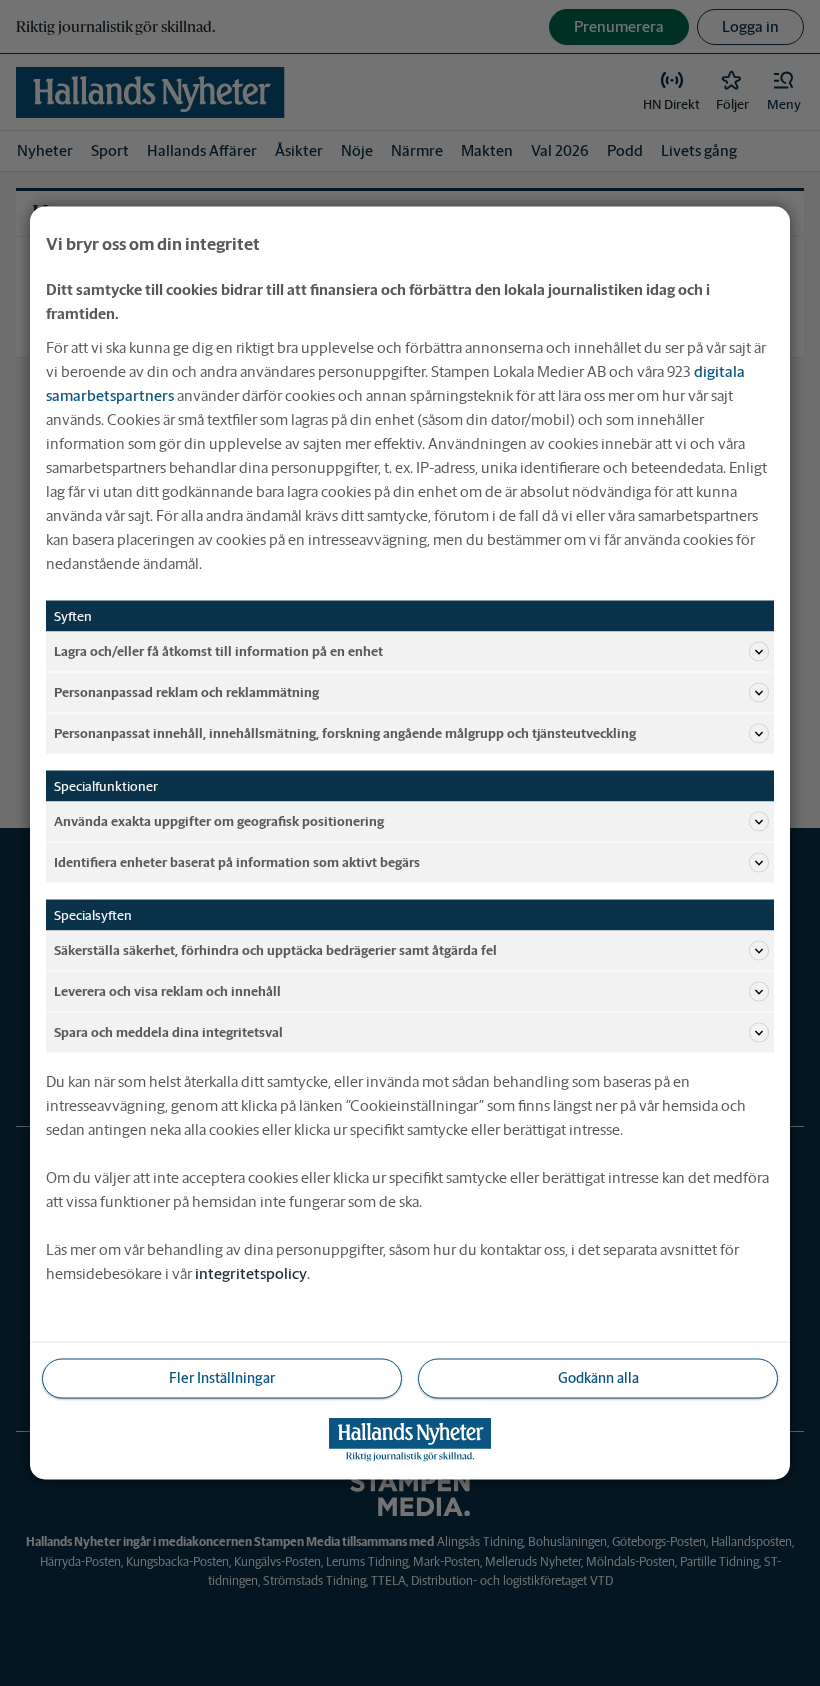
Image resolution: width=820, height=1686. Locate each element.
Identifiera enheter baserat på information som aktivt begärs (237, 861)
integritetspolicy (251, 1273)
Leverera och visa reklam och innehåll (167, 990)
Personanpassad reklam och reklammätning (186, 691)
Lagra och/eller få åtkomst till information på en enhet (218, 650)
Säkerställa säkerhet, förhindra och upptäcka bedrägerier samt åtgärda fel (275, 949)
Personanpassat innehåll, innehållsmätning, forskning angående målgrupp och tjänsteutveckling (345, 732)
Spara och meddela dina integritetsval (168, 1031)
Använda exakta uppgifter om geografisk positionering (219, 820)
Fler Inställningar (222, 1378)
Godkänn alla (598, 1378)
